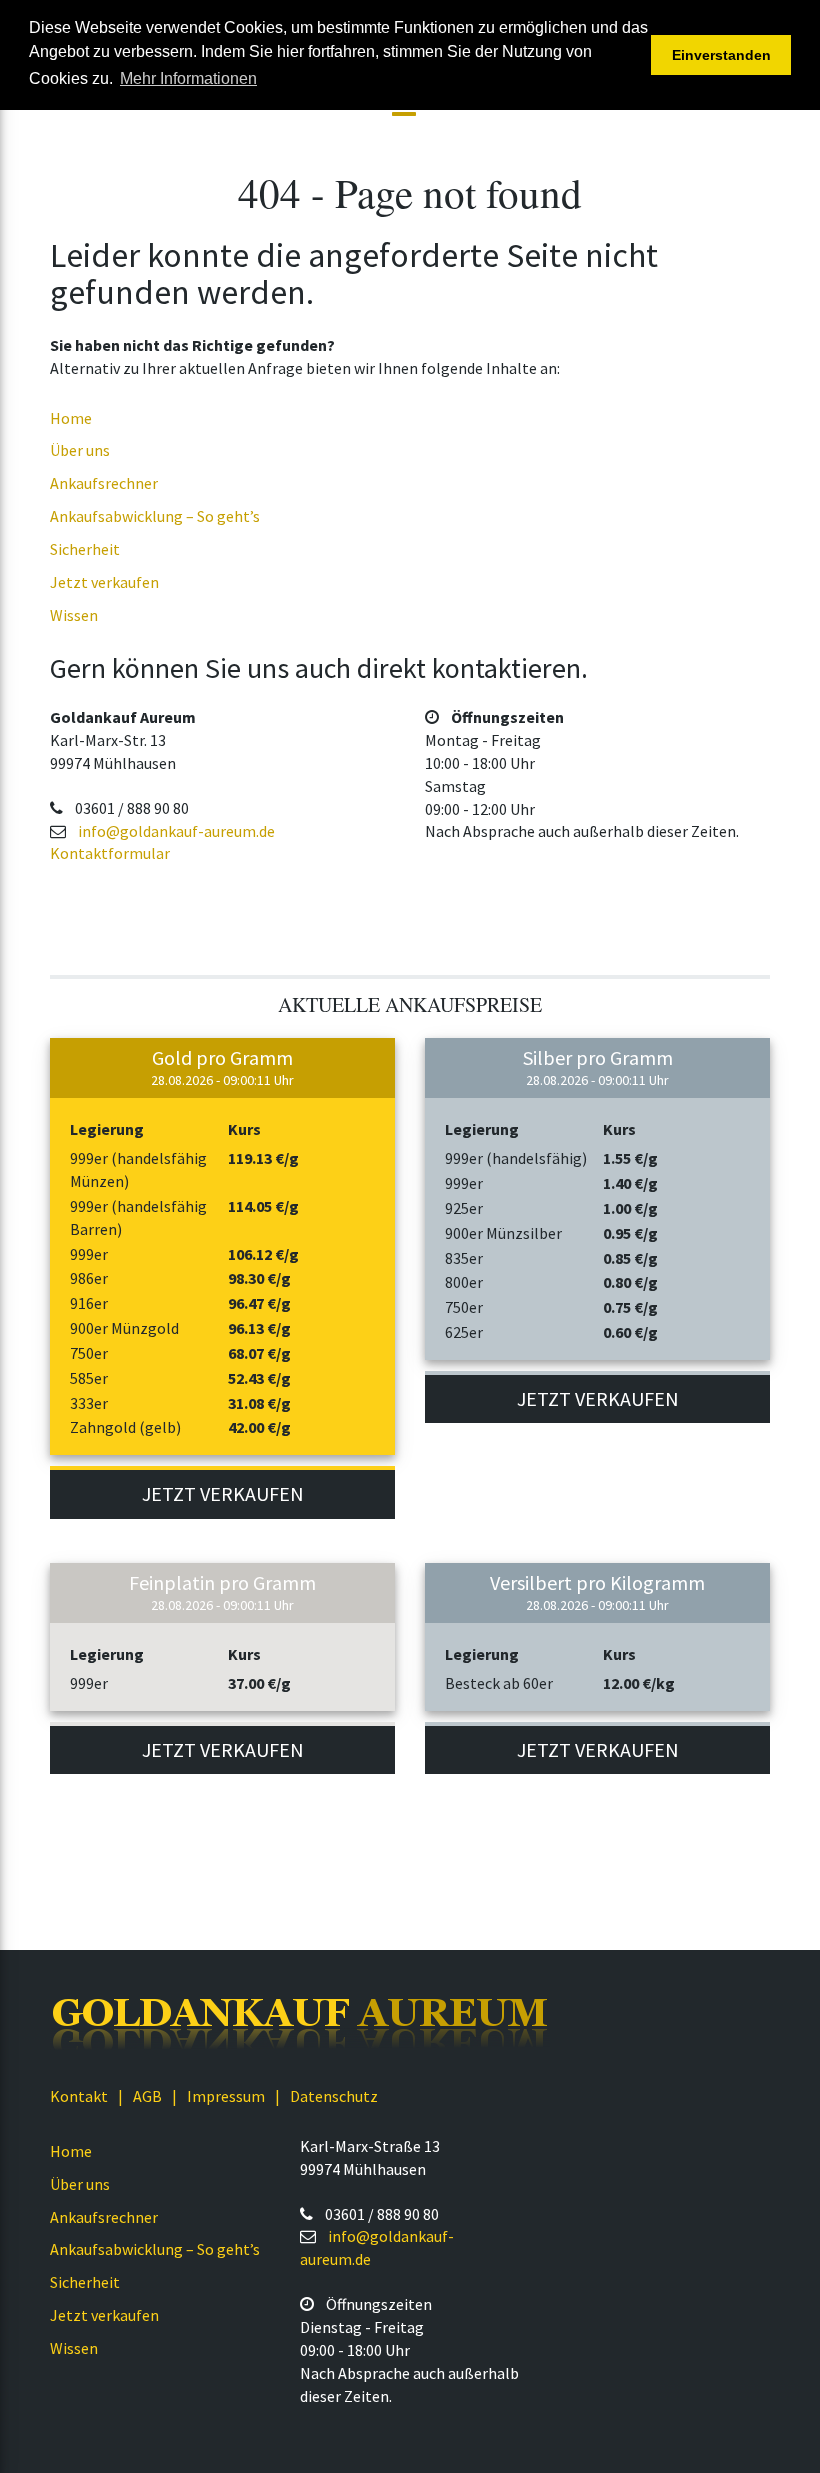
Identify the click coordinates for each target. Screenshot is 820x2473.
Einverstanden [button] (721, 55)
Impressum (226, 2096)
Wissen (74, 615)
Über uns (80, 450)
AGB (147, 2096)
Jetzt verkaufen (104, 582)
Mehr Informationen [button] (188, 78)
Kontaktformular (110, 853)
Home (71, 418)
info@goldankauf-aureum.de (176, 831)
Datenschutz (334, 2096)
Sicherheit (85, 549)
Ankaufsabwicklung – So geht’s (155, 516)
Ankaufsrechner (104, 483)
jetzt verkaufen (223, 1493)
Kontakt (79, 2096)
